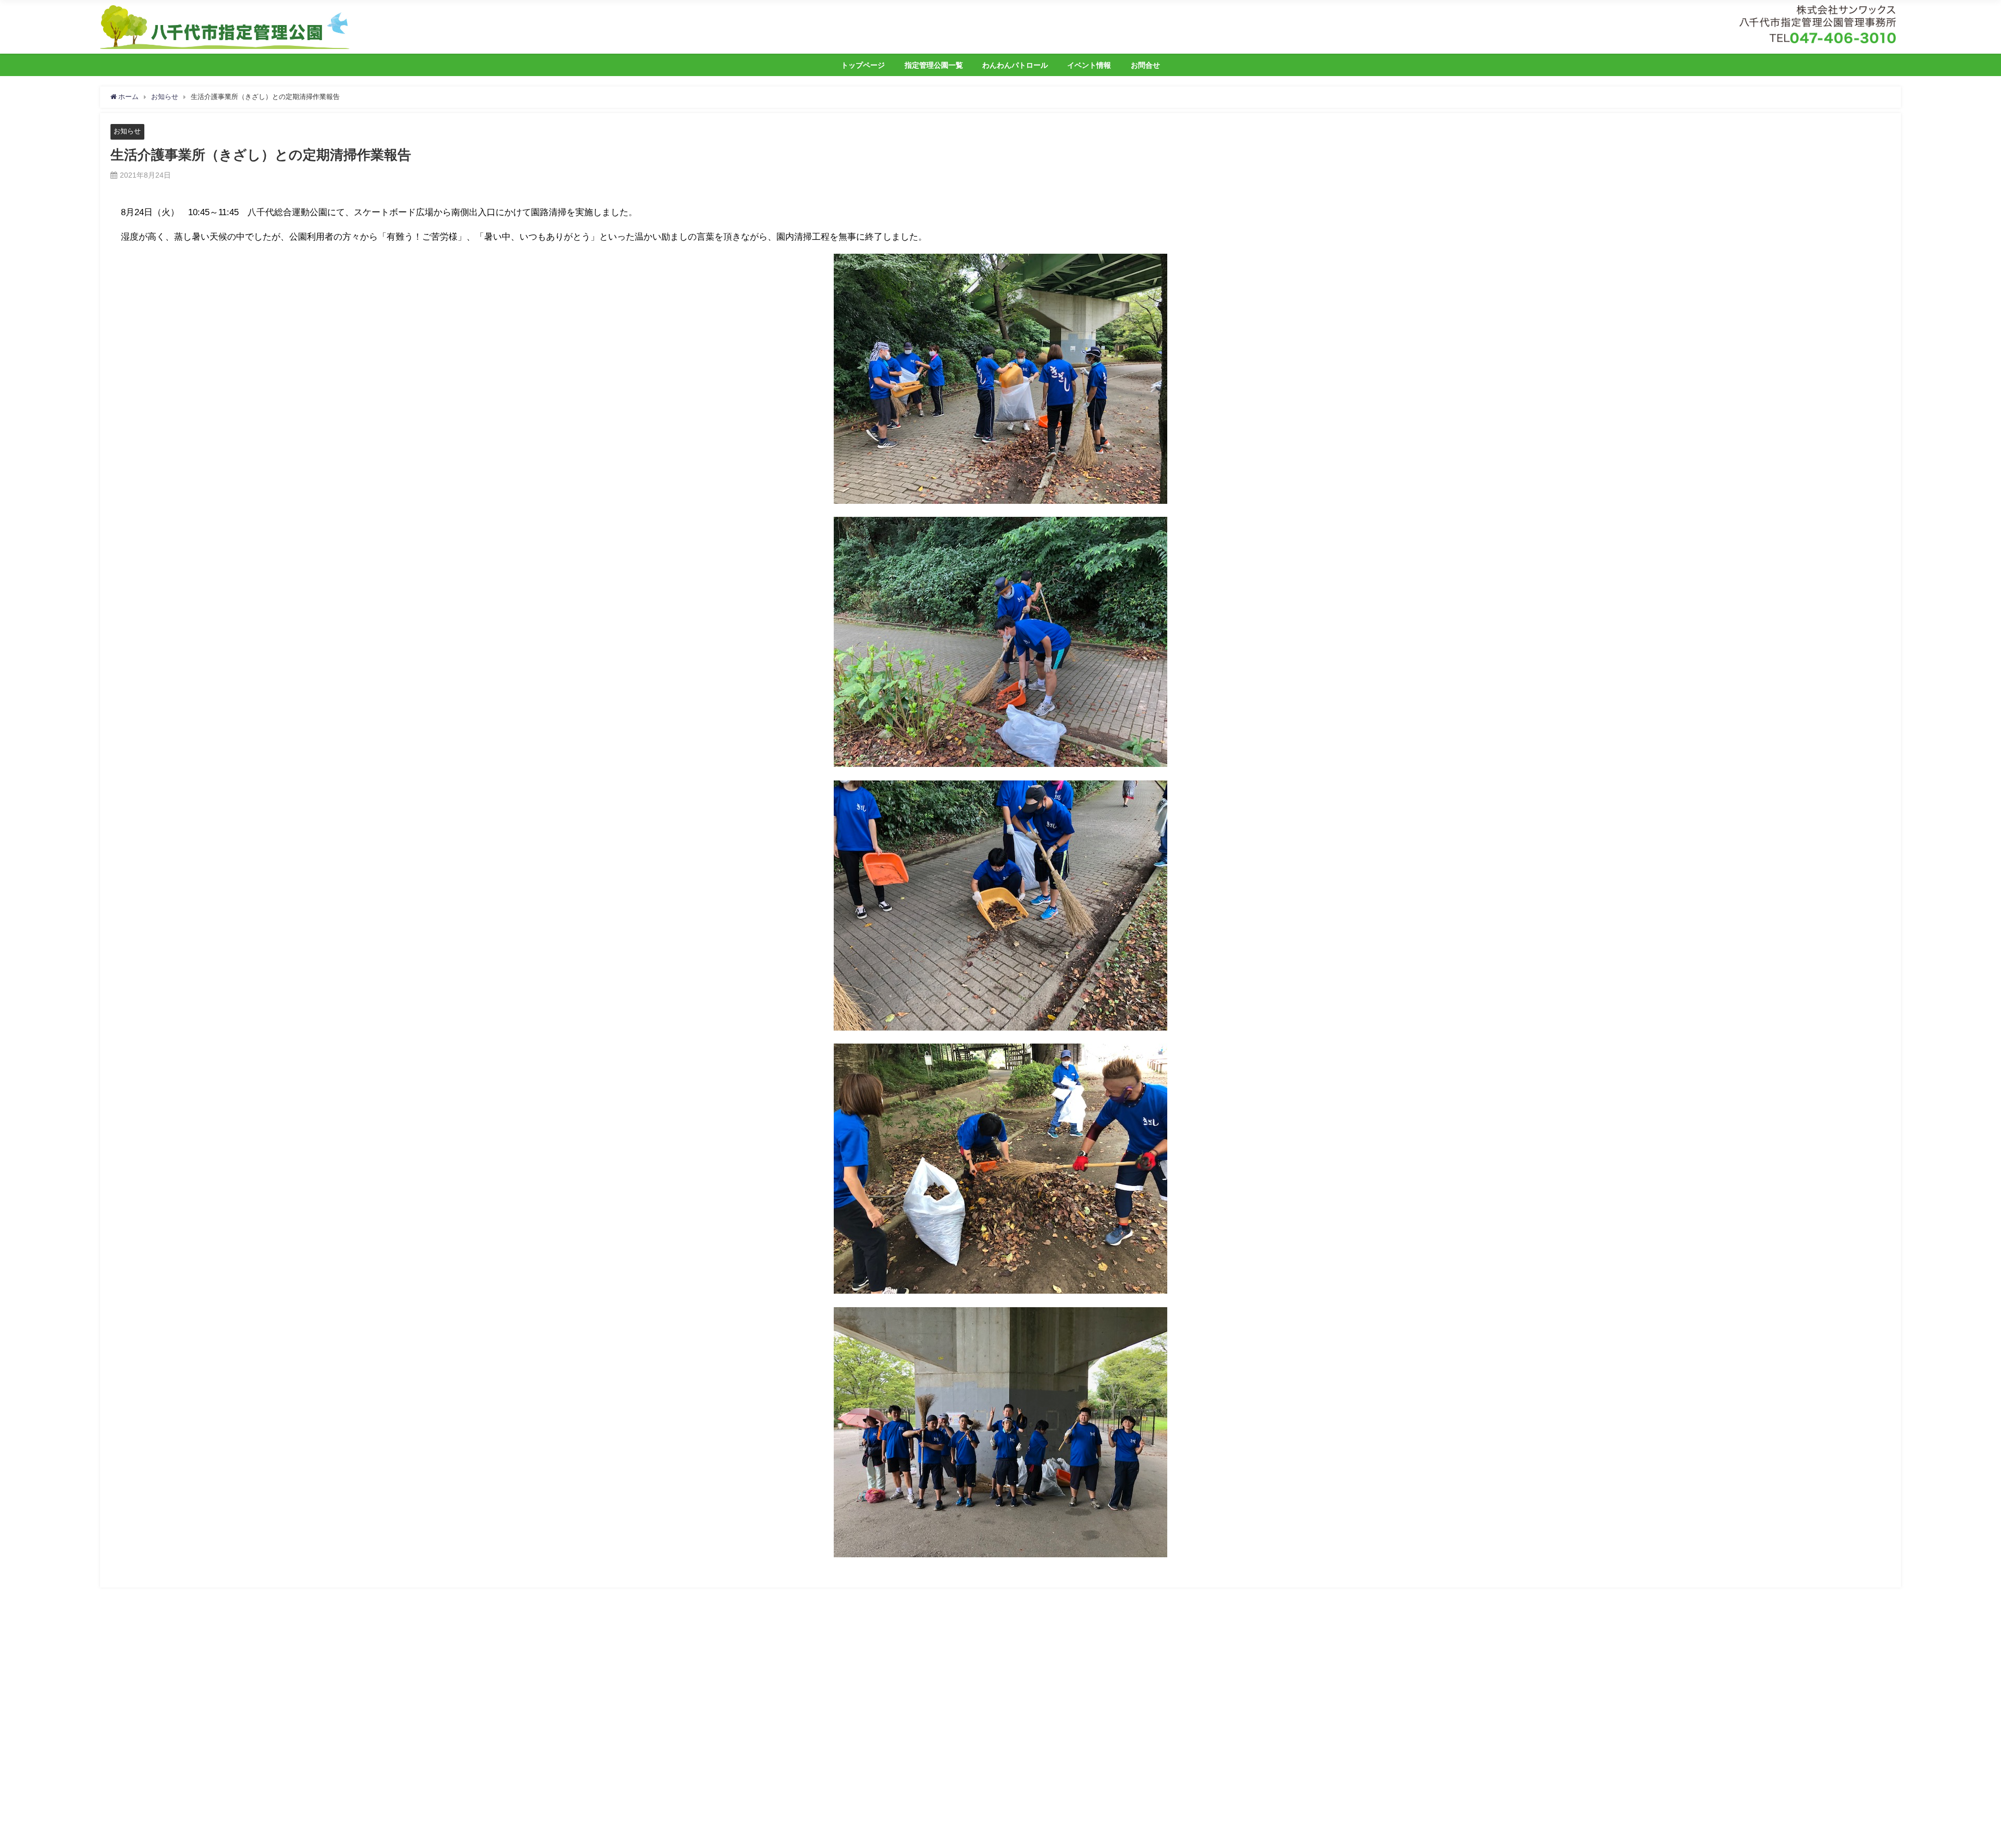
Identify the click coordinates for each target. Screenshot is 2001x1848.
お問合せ (1145, 65)
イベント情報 (1089, 65)
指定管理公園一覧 (934, 65)
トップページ (863, 65)
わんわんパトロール (1015, 65)
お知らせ (127, 131)
